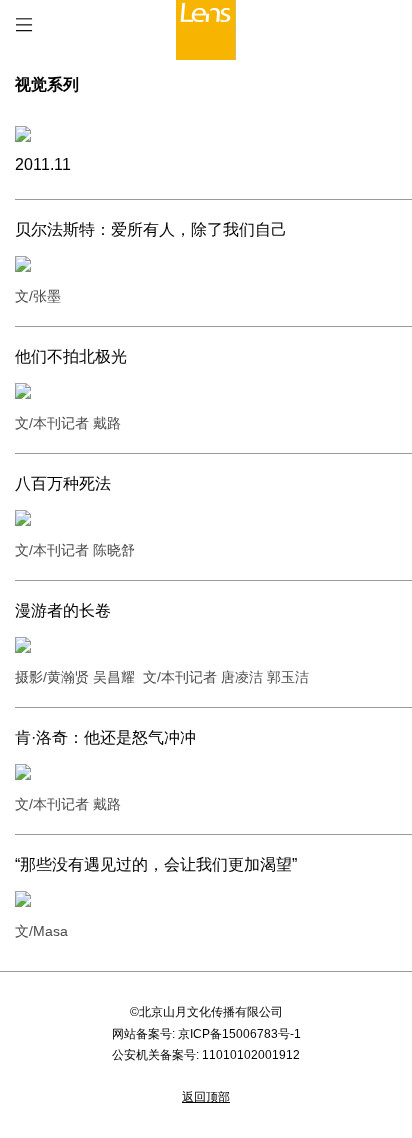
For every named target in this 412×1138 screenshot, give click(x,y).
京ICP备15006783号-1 (239, 1034)
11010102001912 (251, 1055)
